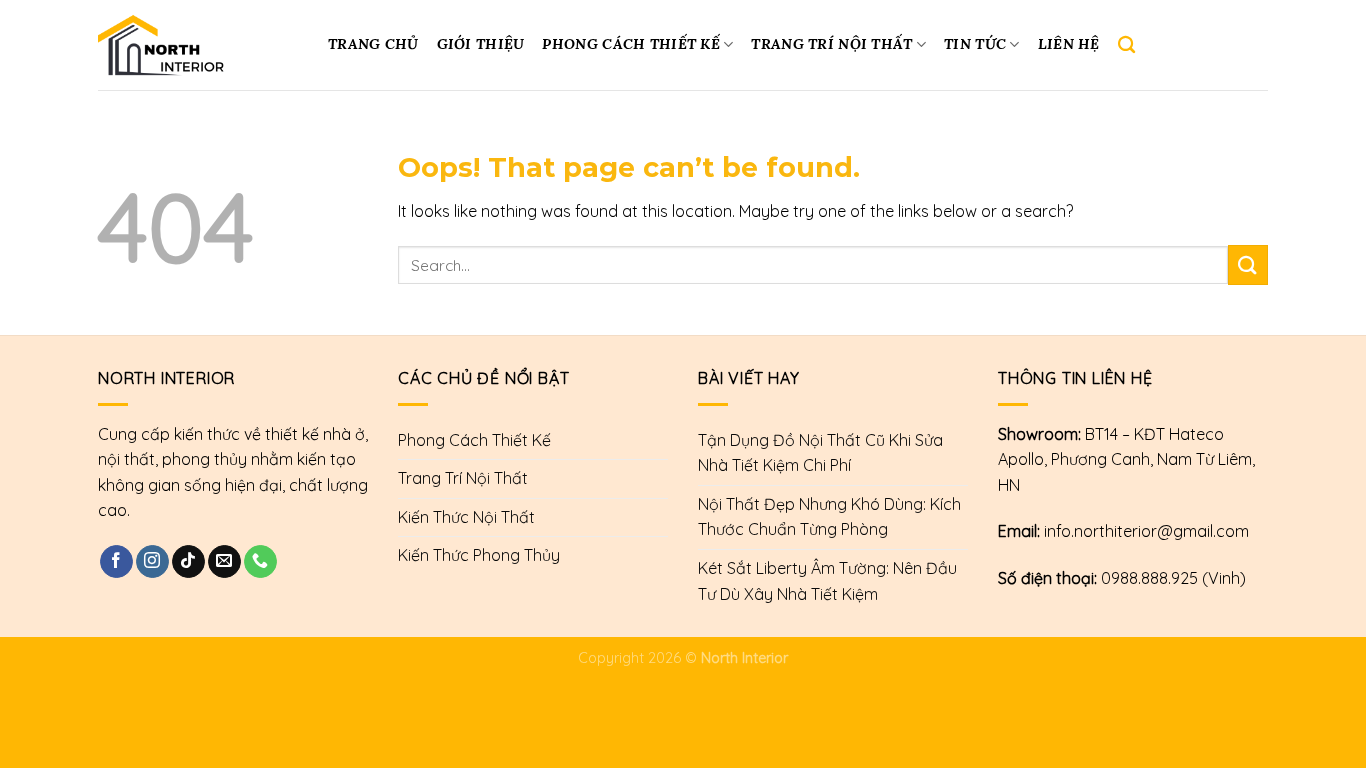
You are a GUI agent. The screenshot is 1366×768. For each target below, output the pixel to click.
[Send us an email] (224, 562)
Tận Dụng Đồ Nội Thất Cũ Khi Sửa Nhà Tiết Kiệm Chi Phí (820, 453)
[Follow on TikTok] (188, 562)
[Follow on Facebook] (116, 562)
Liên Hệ (1069, 44)
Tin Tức (975, 44)
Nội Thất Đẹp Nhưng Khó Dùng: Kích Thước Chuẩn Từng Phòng (829, 517)
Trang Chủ (373, 44)
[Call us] (260, 562)
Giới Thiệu (481, 44)
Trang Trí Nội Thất (831, 44)
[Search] (1126, 45)
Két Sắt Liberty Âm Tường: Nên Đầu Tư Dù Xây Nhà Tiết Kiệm (827, 581)
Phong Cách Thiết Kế (630, 44)
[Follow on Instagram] (152, 562)
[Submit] (1248, 264)
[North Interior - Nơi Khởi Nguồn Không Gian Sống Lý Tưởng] (195, 45)
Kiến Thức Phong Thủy (479, 555)
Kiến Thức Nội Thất (466, 517)
